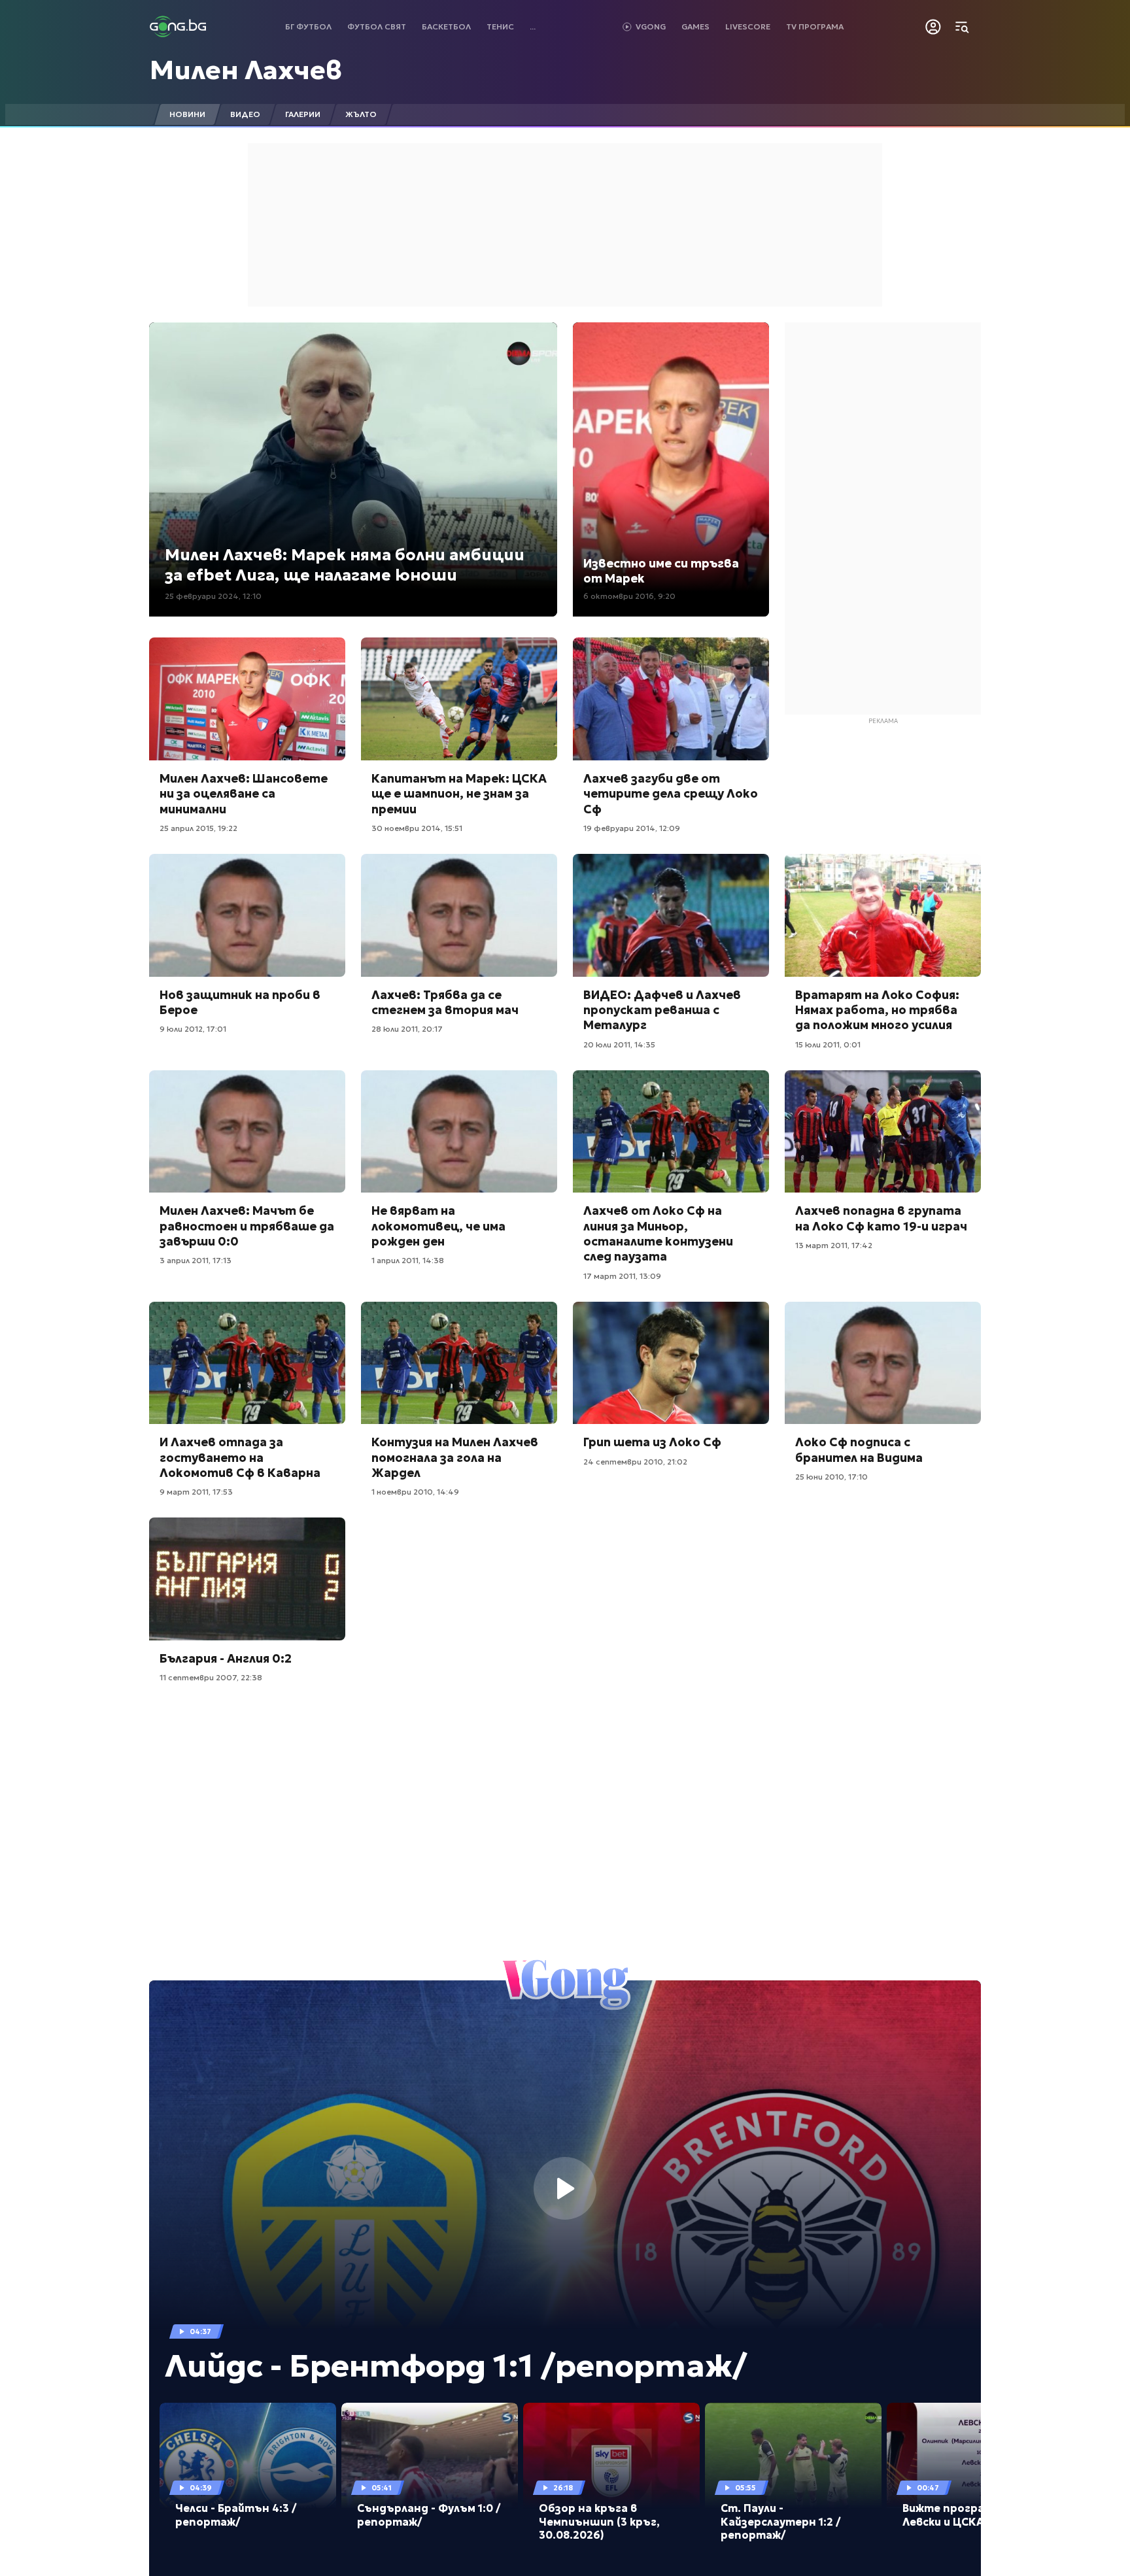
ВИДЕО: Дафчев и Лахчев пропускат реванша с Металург (662, 1010)
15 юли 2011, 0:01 (828, 1044)
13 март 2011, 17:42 (834, 1245)
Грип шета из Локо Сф (652, 1442)
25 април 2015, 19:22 (198, 828)
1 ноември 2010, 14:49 (415, 1492)
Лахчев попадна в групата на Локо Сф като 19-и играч (881, 1218)
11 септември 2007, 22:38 (211, 1677)
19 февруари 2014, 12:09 (632, 828)
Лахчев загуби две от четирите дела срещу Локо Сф (671, 794)
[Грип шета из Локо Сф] (671, 1363)
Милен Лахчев (246, 70)
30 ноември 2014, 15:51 (417, 828)
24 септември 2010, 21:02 (635, 1462)
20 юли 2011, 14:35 (619, 1044)
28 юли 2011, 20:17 (407, 1029)
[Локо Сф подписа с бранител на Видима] (883, 1363)
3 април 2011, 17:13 (196, 1260)
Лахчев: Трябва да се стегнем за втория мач (445, 1002)
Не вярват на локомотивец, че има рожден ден (438, 1226)
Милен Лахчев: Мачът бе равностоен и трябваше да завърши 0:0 (247, 1226)
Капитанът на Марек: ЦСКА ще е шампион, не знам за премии (459, 794)
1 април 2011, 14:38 (408, 1260)
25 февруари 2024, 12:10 (213, 596)
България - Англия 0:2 (226, 1658)
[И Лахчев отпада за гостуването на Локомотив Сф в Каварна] (247, 1363)
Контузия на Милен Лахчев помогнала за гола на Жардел (455, 1457)
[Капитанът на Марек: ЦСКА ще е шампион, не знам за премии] (459, 699)
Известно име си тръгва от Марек (661, 571)
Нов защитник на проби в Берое (240, 1002)
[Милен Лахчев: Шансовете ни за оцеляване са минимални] (247, 699)
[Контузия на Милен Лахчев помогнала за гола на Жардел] (459, 1363)
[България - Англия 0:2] (247, 1579)
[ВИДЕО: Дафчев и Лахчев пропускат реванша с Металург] (671, 915)
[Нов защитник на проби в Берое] (247, 915)
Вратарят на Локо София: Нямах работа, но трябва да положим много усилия (877, 1010)
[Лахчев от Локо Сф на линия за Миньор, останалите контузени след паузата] (671, 1132)
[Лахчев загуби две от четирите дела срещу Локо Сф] (671, 699)
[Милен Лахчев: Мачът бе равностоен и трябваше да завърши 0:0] (247, 1132)
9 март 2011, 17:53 (196, 1492)
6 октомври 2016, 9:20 (629, 596)
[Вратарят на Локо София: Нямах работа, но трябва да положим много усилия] (883, 915)
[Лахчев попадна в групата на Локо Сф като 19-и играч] (883, 1132)
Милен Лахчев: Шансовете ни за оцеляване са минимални (244, 794)
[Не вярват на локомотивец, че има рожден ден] (459, 1132)
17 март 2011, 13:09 (622, 1276)
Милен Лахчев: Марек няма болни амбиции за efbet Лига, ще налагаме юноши (345, 565)
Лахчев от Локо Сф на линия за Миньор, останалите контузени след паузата (658, 1233)
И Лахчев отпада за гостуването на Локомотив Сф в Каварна (240, 1457)
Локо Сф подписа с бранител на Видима (859, 1449)
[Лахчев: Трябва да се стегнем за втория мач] (459, 915)
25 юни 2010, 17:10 (831, 1477)
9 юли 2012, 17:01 (193, 1029)
